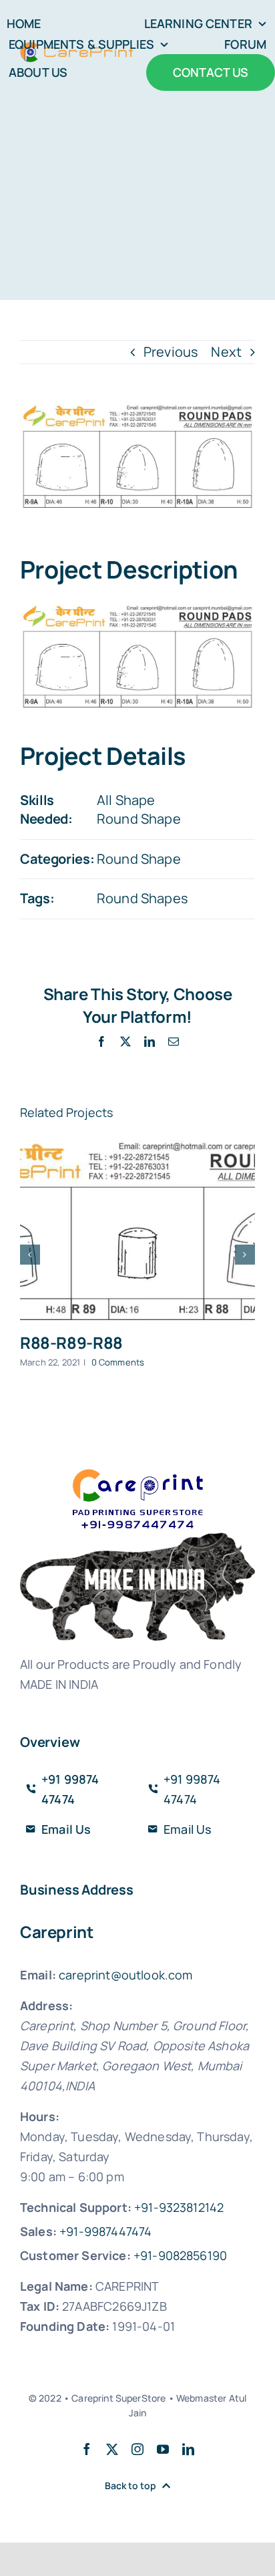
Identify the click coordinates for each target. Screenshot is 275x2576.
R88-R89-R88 (71, 1342)
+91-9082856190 (180, 2255)
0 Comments (118, 1362)
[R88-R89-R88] (137, 1231)
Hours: (40, 2116)
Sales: (38, 2231)
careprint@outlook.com (125, 1975)
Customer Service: (75, 2255)
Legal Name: (56, 2286)
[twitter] (112, 2449)
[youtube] (163, 2449)
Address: (46, 2005)
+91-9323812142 (179, 2207)
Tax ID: (40, 2306)
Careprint (57, 1932)
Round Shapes (143, 898)
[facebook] (87, 2449)
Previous (171, 352)
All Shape (126, 800)
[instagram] (137, 2449)
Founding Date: (65, 2326)
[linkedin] (188, 2449)
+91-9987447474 (105, 2231)
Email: (38, 1975)
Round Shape (139, 819)
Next (226, 352)
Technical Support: (76, 2207)
